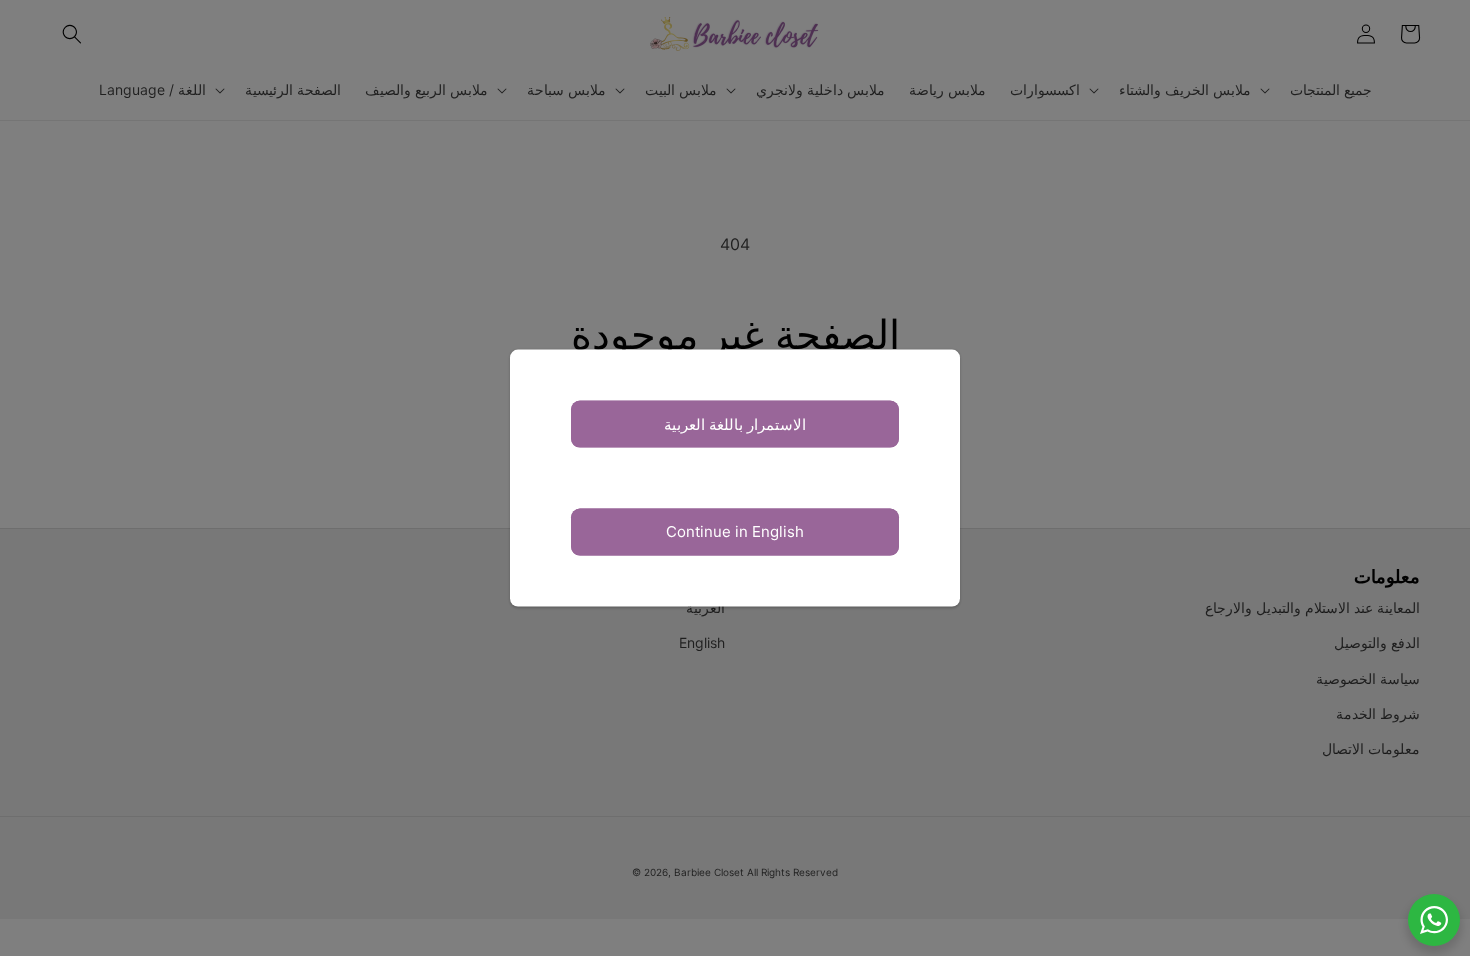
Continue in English (735, 531)
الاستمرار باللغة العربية (735, 423)
